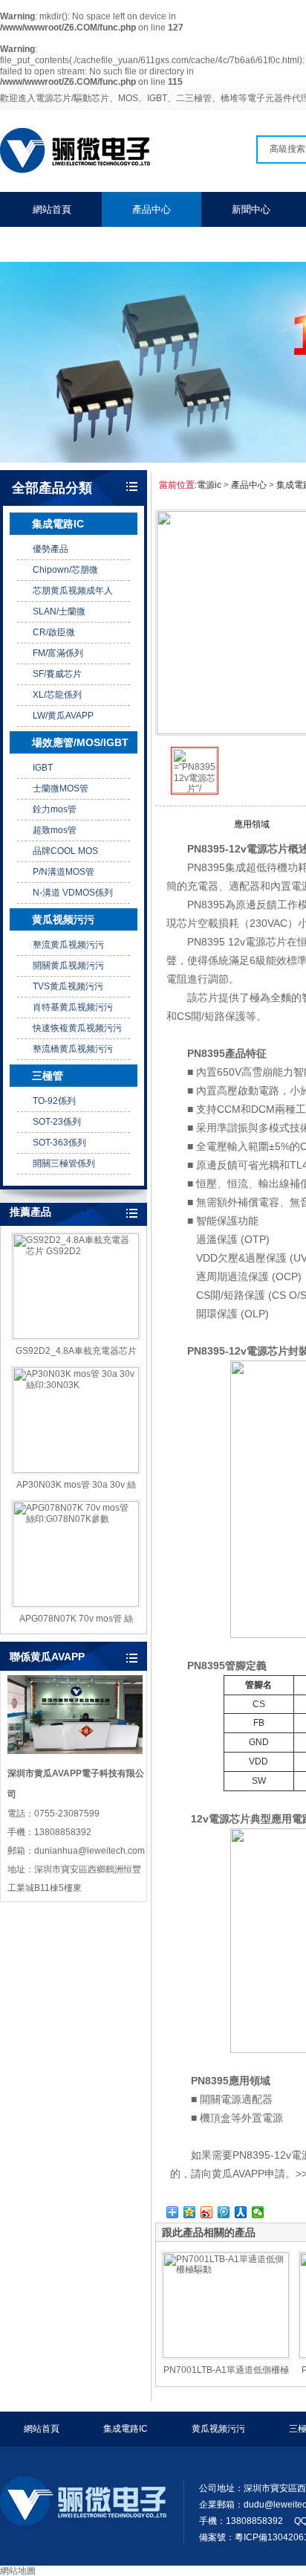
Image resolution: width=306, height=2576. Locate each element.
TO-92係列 (54, 1101)
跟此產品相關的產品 (209, 2232)
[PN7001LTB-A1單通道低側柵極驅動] (226, 2305)
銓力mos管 (55, 809)
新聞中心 (251, 209)
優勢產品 (51, 549)
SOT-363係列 (59, 1143)
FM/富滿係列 (58, 653)
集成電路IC (58, 524)
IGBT (43, 768)
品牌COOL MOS (65, 851)
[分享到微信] (258, 2212)
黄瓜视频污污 (63, 919)
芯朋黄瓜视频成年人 (73, 591)
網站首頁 (52, 209)
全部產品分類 (52, 488)
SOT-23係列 (57, 1122)
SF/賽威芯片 (57, 674)
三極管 (48, 1076)
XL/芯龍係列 (57, 695)
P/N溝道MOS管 (64, 872)
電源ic (209, 485)
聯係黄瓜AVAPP (66, 244)
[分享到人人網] (241, 2212)
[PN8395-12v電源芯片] (195, 790)
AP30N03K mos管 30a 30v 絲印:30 (76, 1485)
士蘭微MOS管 (61, 788)
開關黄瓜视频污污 (68, 966)
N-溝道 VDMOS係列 (73, 893)
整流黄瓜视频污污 (68, 945)
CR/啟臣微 (54, 632)
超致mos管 (55, 830)
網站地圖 (18, 2571)
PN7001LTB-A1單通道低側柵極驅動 (226, 2371)
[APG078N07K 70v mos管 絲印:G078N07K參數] (76, 1554)
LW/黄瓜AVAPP (63, 716)
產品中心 (152, 209)
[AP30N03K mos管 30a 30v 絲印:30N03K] (76, 1420)
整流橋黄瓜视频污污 (73, 1049)
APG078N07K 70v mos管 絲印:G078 (76, 1619)
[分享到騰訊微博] (224, 2212)
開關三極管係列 (64, 1163)
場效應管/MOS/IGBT (80, 742)
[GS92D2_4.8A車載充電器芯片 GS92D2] (76, 1286)
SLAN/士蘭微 (59, 611)
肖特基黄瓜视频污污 (73, 1007)
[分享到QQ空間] (190, 2212)
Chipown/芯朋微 (65, 570)
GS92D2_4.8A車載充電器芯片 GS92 (76, 1352)
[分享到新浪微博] (207, 2212)
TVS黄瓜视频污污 (68, 986)
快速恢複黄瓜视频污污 (77, 1028)
